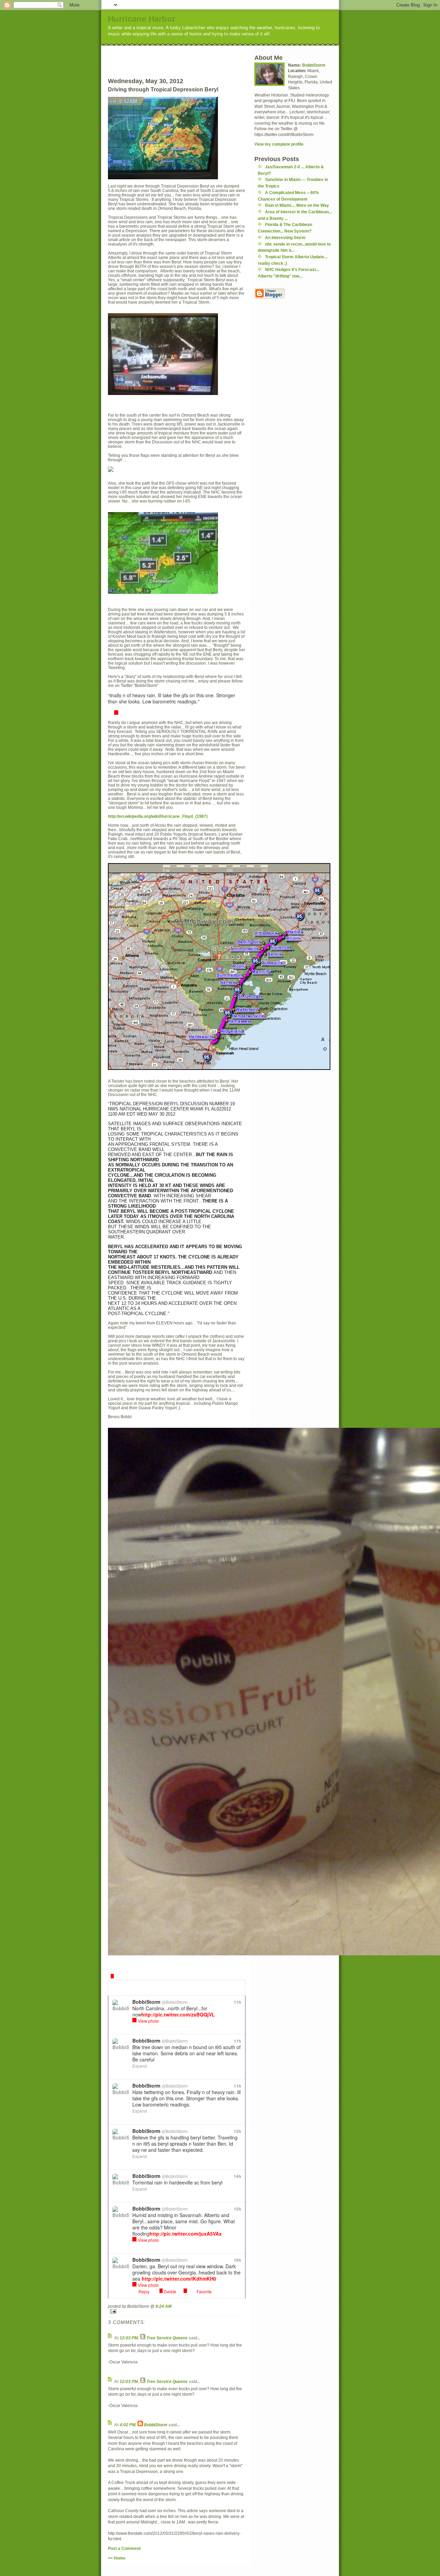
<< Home (117, 2558)
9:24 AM (163, 2306)
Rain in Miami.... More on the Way (297, 205)
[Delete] (112, 1976)
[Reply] (116, 713)
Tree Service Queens (167, 2338)
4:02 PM (128, 2425)
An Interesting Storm (285, 238)
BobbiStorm (156, 2425)
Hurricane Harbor (142, 19)
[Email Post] (177, 2311)
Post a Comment (124, 2548)
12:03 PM (129, 2338)
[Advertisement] (189, 56)
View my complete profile (279, 144)
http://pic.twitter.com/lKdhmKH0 (179, 2279)
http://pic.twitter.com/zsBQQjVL (178, 2014)
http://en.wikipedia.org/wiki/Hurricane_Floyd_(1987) (158, 816)
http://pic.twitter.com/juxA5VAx (186, 2234)
